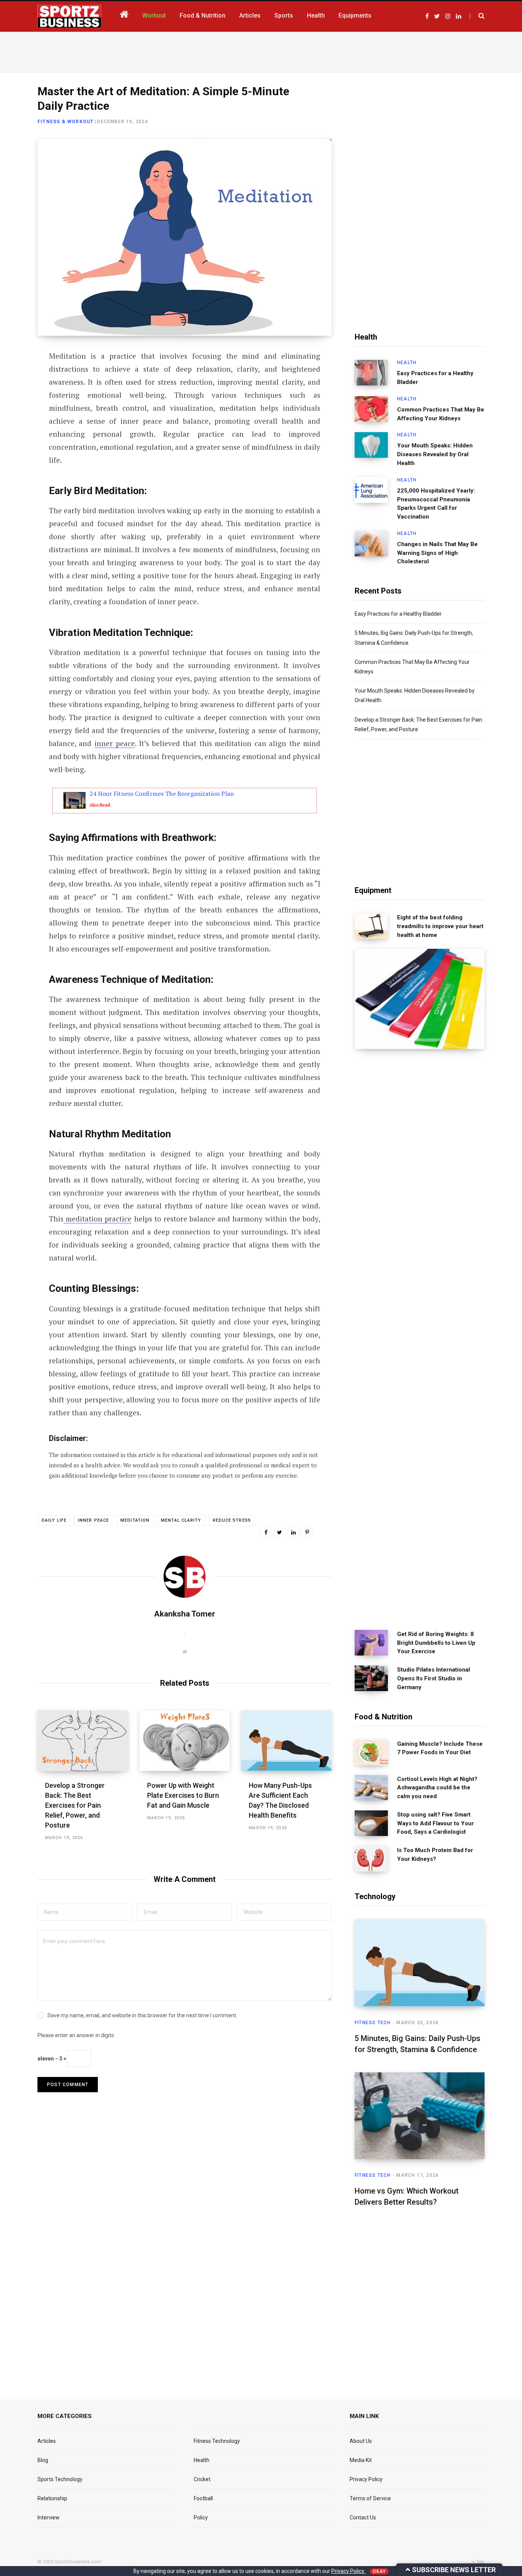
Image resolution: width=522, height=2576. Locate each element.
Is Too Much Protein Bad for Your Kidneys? (435, 1855)
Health (407, 363)
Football (203, 2498)
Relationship (52, 2498)
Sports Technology (60, 2479)
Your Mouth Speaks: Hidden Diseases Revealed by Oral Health (435, 454)
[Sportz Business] (69, 16)
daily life (54, 1520)
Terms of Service (370, 2498)
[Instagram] (18, 459)
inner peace (115, 743)
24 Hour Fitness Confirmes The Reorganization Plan (162, 794)
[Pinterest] (307, 1532)
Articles (47, 2441)
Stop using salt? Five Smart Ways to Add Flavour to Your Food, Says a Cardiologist (435, 1823)
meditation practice (97, 1219)
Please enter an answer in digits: (76, 2035)
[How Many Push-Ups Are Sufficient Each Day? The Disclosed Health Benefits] (286, 1741)
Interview (49, 2517)
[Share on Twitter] (18, 398)
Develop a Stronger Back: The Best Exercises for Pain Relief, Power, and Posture (75, 1805)
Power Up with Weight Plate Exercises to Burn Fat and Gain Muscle (183, 1795)
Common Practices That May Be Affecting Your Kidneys (441, 414)
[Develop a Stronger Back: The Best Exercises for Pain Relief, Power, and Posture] (83, 1741)
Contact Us (363, 2517)
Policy (201, 2517)
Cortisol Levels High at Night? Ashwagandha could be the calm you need (437, 1788)
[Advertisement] (261, 51)
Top (480, 2562)
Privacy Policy (366, 2479)
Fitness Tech (373, 2023)
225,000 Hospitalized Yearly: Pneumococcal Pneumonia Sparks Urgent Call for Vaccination (436, 504)
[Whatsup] (18, 439)
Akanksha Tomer (185, 1614)
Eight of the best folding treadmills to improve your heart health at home (440, 926)
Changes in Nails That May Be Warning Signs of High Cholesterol (437, 553)
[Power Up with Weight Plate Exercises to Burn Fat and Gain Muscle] (185, 1741)
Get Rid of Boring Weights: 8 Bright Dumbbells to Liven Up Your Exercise (436, 1643)
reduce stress (232, 1520)
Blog (43, 2460)
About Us (361, 2441)
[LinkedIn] (18, 419)
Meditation (135, 1520)
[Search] (477, 16)
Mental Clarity (181, 1520)
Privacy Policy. (349, 2571)
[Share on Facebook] (18, 378)
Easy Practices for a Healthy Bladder (435, 378)
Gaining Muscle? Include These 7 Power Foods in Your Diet (440, 1748)
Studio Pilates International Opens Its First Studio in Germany (434, 1678)
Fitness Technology (217, 2441)
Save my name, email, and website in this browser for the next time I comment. (142, 2015)
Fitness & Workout (66, 122)
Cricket (202, 2479)
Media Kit (361, 2460)
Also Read (100, 805)
